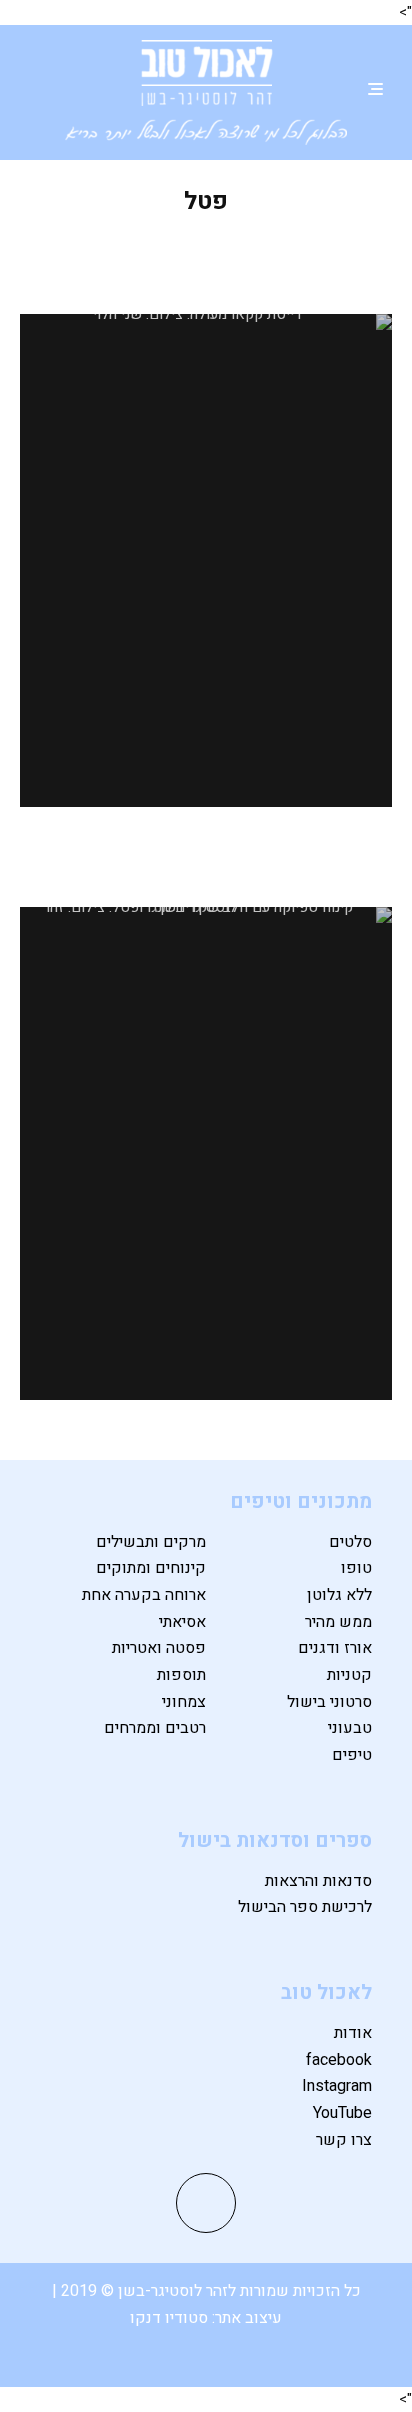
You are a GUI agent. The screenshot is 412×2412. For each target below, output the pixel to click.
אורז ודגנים (335, 1648)
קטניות (349, 1675)
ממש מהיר (338, 1622)
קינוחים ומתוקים (151, 1568)
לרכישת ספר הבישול (305, 1907)
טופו (356, 1568)
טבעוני (350, 1728)
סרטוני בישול (329, 1702)
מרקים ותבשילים (151, 1542)
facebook (339, 2060)
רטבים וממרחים (155, 1728)
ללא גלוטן (339, 1595)
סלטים (350, 1542)
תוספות (181, 1675)
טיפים (352, 1755)
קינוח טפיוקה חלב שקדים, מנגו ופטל (206, 865)
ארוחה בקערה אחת (144, 1595)
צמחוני (184, 1702)
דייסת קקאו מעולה (206, 257)
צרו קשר (344, 2140)
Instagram (337, 2086)
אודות (353, 2033)
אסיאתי (182, 1622)
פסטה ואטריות (159, 1648)
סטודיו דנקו (171, 2318)
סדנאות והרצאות (318, 1881)
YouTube (342, 2113)
